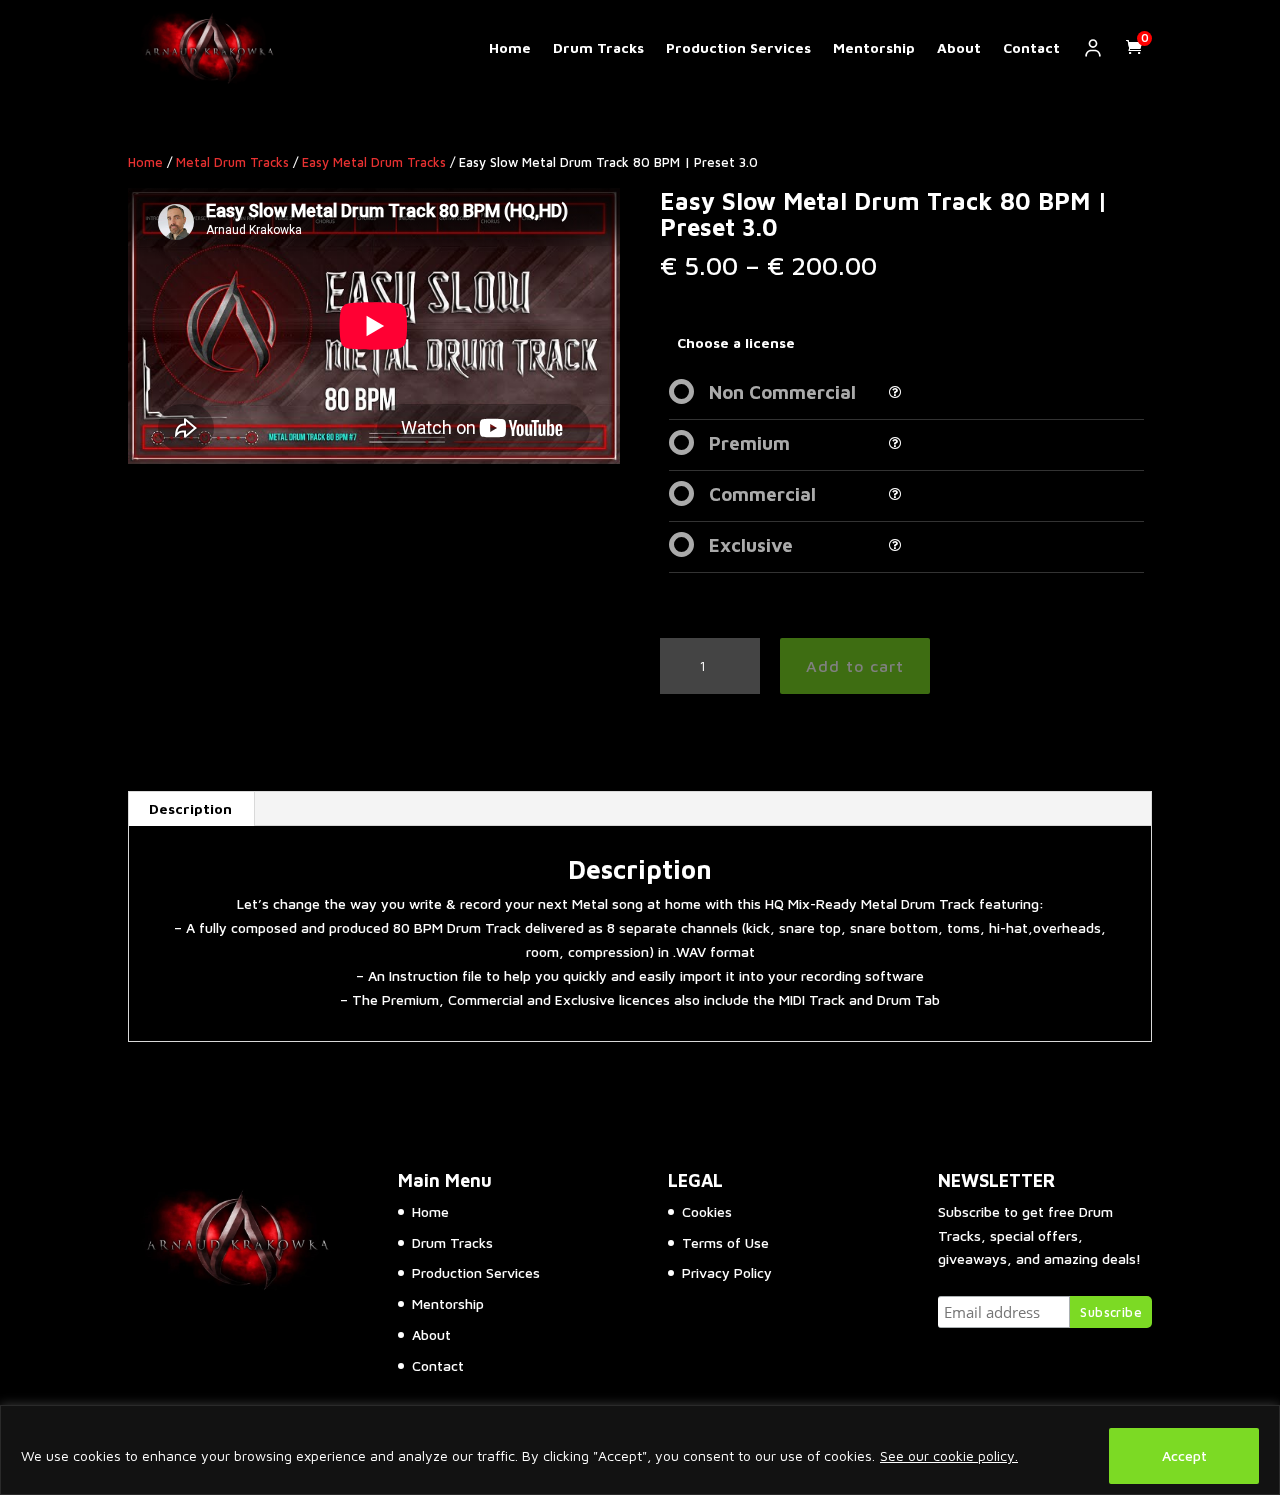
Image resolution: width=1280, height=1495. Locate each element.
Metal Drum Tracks (232, 162)
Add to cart (855, 666)
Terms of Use (725, 1242)
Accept (1184, 1455)
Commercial (762, 494)
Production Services (738, 48)
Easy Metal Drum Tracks (374, 162)
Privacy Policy (727, 1272)
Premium (749, 443)
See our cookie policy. (949, 1455)
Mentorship (874, 48)
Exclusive (751, 545)
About (959, 48)
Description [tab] (190, 808)
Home (510, 48)
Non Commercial (782, 392)
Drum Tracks (598, 48)
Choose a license (736, 342)
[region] (640, 1450)
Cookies (707, 1211)
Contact (1031, 48)
